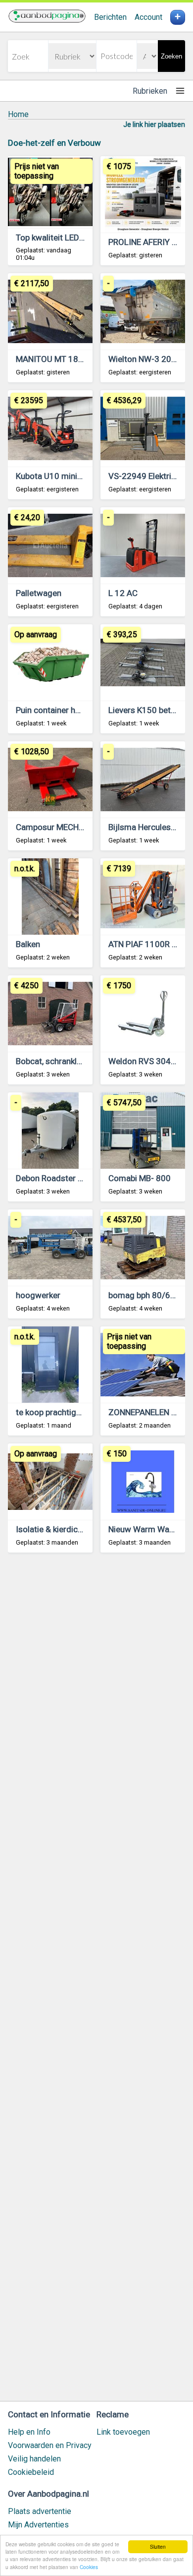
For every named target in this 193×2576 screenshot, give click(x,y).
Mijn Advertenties (38, 2525)
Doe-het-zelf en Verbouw (54, 143)
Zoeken (171, 56)
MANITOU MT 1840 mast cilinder (77, 359)
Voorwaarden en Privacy (50, 2445)
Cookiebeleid (31, 2472)
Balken (28, 944)
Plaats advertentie (40, 2511)
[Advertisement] (96, 1981)
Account (148, 17)
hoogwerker (38, 1295)
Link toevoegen (123, 2432)
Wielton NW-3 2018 (145, 359)
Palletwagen (39, 593)
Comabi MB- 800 (140, 1178)
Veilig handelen (34, 2459)
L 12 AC (123, 593)
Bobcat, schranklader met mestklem (83, 1061)
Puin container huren (54, 710)
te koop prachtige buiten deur (70, 1412)
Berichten (110, 17)
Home (18, 114)
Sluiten (158, 2546)
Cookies (89, 2567)
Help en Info (29, 2432)
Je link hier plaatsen (154, 124)
